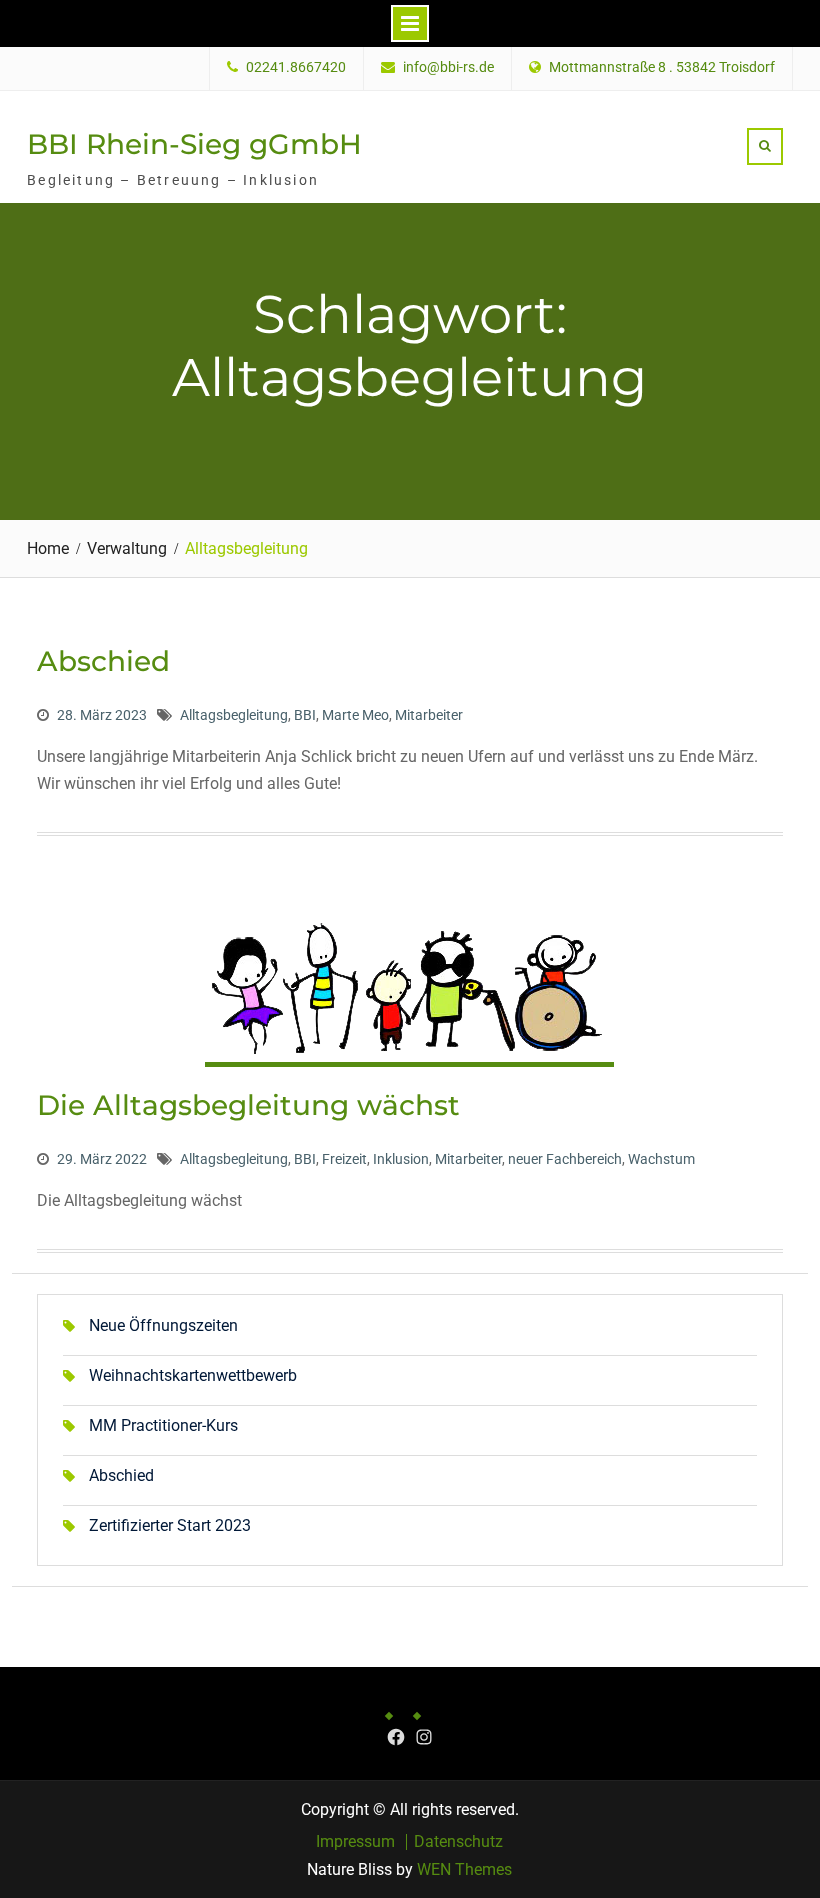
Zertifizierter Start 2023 (170, 1525)
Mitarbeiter (429, 715)
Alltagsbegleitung (234, 715)
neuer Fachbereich (565, 1159)
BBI (305, 715)
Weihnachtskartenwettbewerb (193, 1375)
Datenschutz (458, 1842)
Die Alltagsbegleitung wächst (248, 1105)
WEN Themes (464, 1869)
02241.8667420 (296, 67)
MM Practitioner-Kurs (163, 1425)
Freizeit (344, 1159)
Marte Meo (355, 715)
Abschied (103, 661)
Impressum (355, 1842)
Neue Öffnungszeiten (163, 1325)
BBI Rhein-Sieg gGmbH (194, 144)
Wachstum (661, 1159)
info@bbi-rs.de (448, 67)
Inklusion (401, 1159)
